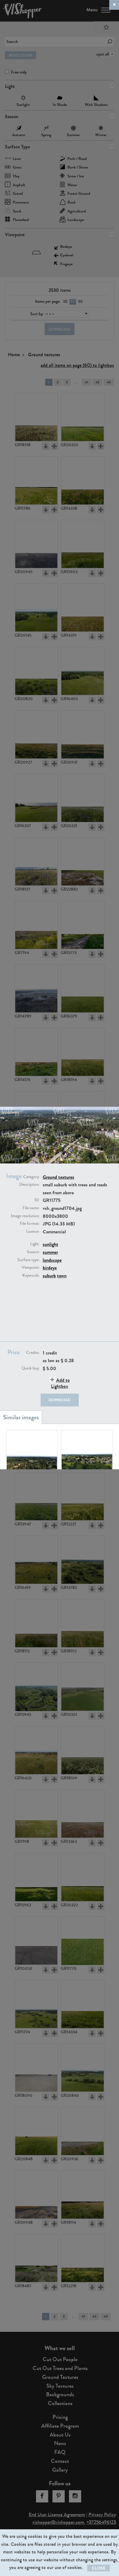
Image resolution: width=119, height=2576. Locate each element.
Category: (31, 1177)
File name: (31, 1208)
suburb (49, 1276)
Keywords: (31, 1275)
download (60, 1400)
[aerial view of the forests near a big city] (32, 1454)
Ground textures (58, 1177)
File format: (30, 1224)
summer (50, 1252)
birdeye (50, 1268)
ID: (37, 1200)
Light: (35, 1244)
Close (99, 2568)
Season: (33, 1252)
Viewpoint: (31, 1268)
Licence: (33, 1232)
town (62, 1276)
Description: (29, 1185)
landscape (52, 1260)
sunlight (50, 1244)
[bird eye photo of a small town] (87, 1454)
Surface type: (29, 1260)
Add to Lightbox (60, 1383)
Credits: (33, 1353)
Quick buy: (31, 1368)
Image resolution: (25, 1216)
